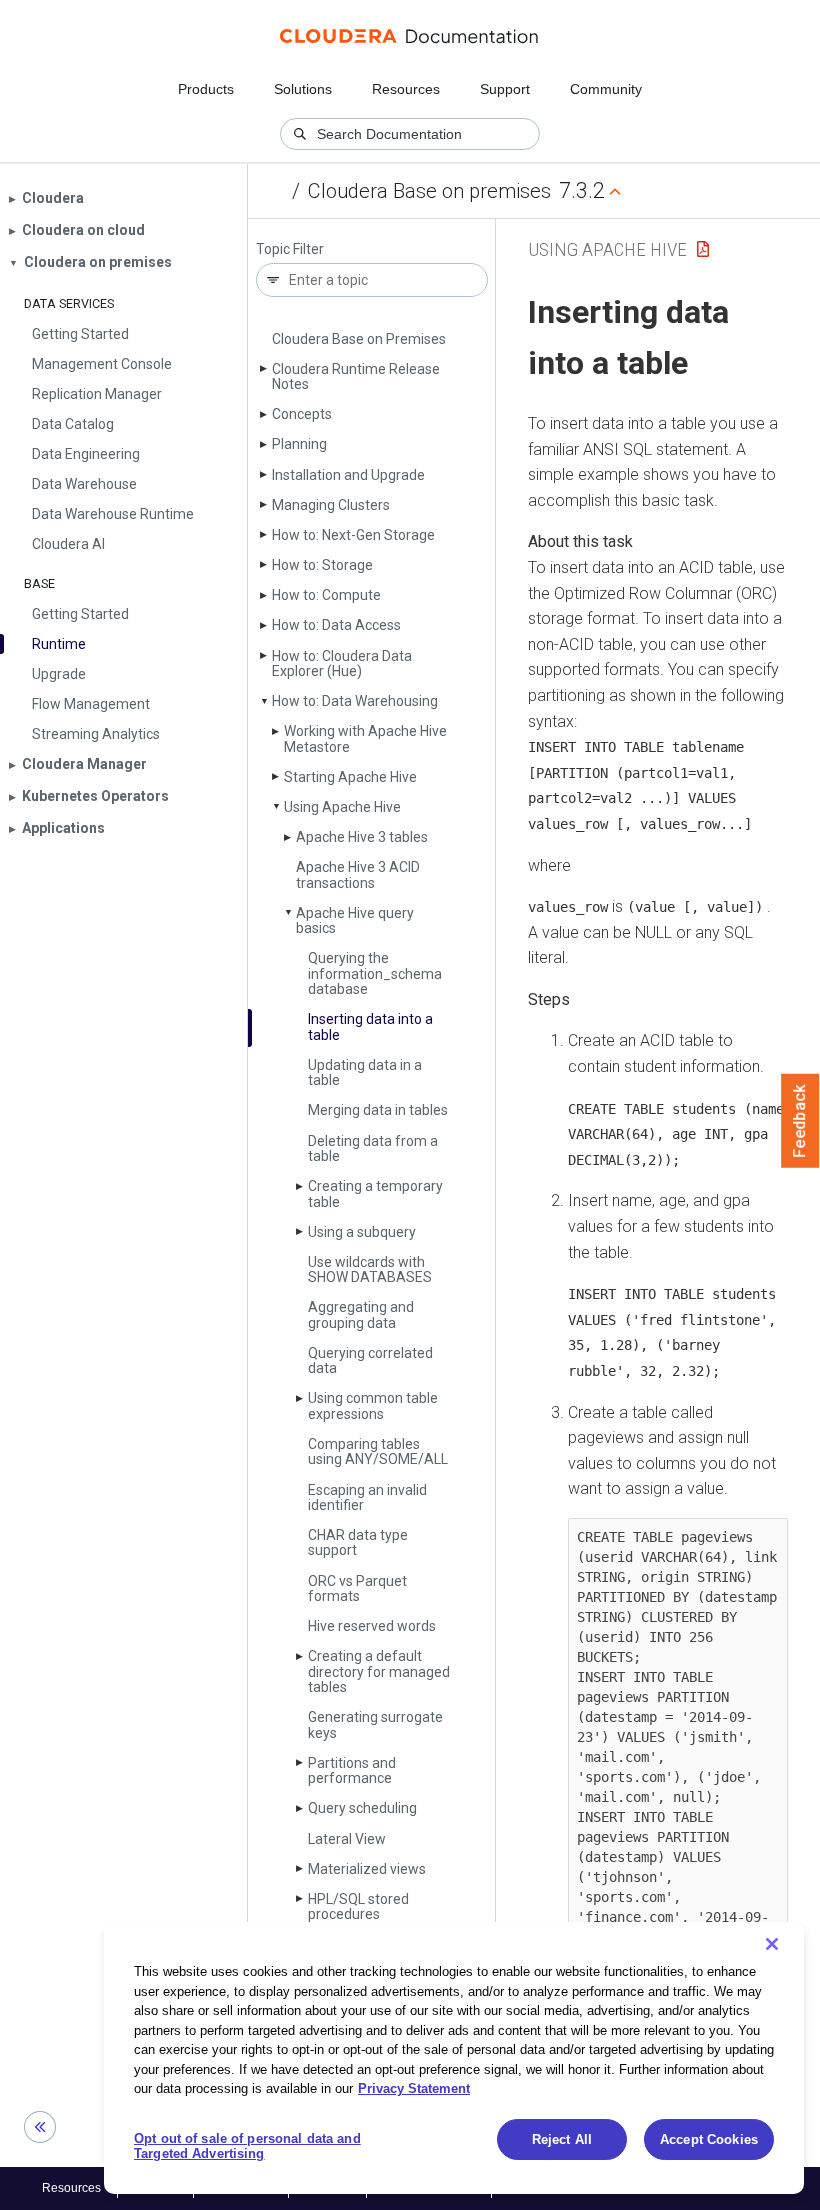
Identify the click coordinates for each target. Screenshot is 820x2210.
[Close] (772, 1944)
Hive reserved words (372, 1626)
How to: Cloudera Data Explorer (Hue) (342, 663)
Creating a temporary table (375, 1193)
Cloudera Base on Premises (359, 339)
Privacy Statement (414, 2088)
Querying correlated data (370, 1360)
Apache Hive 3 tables (362, 837)
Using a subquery (362, 1232)
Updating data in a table (365, 1072)
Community (606, 89)
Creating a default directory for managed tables (379, 1671)
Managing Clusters (331, 505)
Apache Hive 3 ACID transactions (358, 874)
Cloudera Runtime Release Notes (356, 376)
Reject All (562, 2139)
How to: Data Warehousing (355, 701)
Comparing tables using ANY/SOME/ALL (378, 1451)
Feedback (800, 1121)
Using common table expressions (373, 1405)
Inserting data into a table (370, 1026)
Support (505, 89)
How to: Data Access (336, 625)
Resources (406, 89)
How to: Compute (326, 595)
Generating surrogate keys (375, 1724)
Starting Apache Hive (350, 777)
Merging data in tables (378, 1110)
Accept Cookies (709, 2139)
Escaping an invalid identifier (367, 1497)
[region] (454, 2058)
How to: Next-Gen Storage (353, 535)
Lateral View (347, 1839)
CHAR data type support (358, 1542)
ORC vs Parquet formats (357, 1588)
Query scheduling (362, 1808)
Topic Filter (290, 249)
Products (206, 89)
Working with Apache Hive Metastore (365, 738)
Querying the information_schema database (375, 973)
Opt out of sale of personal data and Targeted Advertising (247, 2146)
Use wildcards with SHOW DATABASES (370, 1269)
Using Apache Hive (342, 807)
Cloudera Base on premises (429, 191)
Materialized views (367, 1869)
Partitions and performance (352, 1770)
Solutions (303, 89)
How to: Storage (322, 565)
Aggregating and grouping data (361, 1314)
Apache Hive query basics (355, 920)
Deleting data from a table (373, 1148)
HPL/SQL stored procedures (358, 1906)
